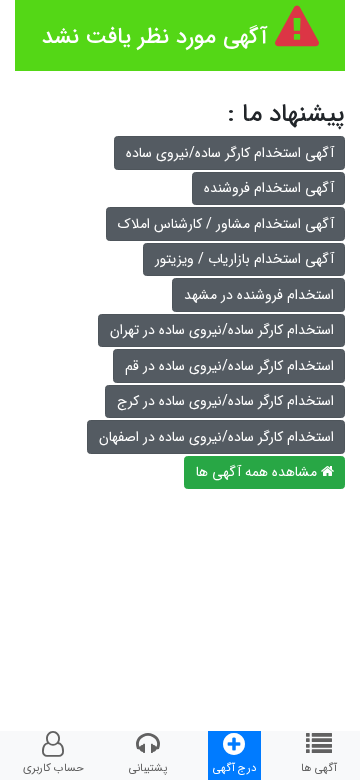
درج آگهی (234, 768)
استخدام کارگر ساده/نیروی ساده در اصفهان (216, 437)
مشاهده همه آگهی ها (258, 472)
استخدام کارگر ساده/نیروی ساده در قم (229, 366)
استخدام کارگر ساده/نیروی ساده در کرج (225, 401)
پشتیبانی (148, 768)
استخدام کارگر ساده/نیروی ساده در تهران (222, 330)
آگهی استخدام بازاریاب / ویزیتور (244, 259)
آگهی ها (319, 768)
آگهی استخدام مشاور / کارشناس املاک (226, 224)
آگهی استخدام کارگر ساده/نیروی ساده (230, 153)
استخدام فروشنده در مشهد (259, 295)
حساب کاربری (53, 768)
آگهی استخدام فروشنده (269, 188)
